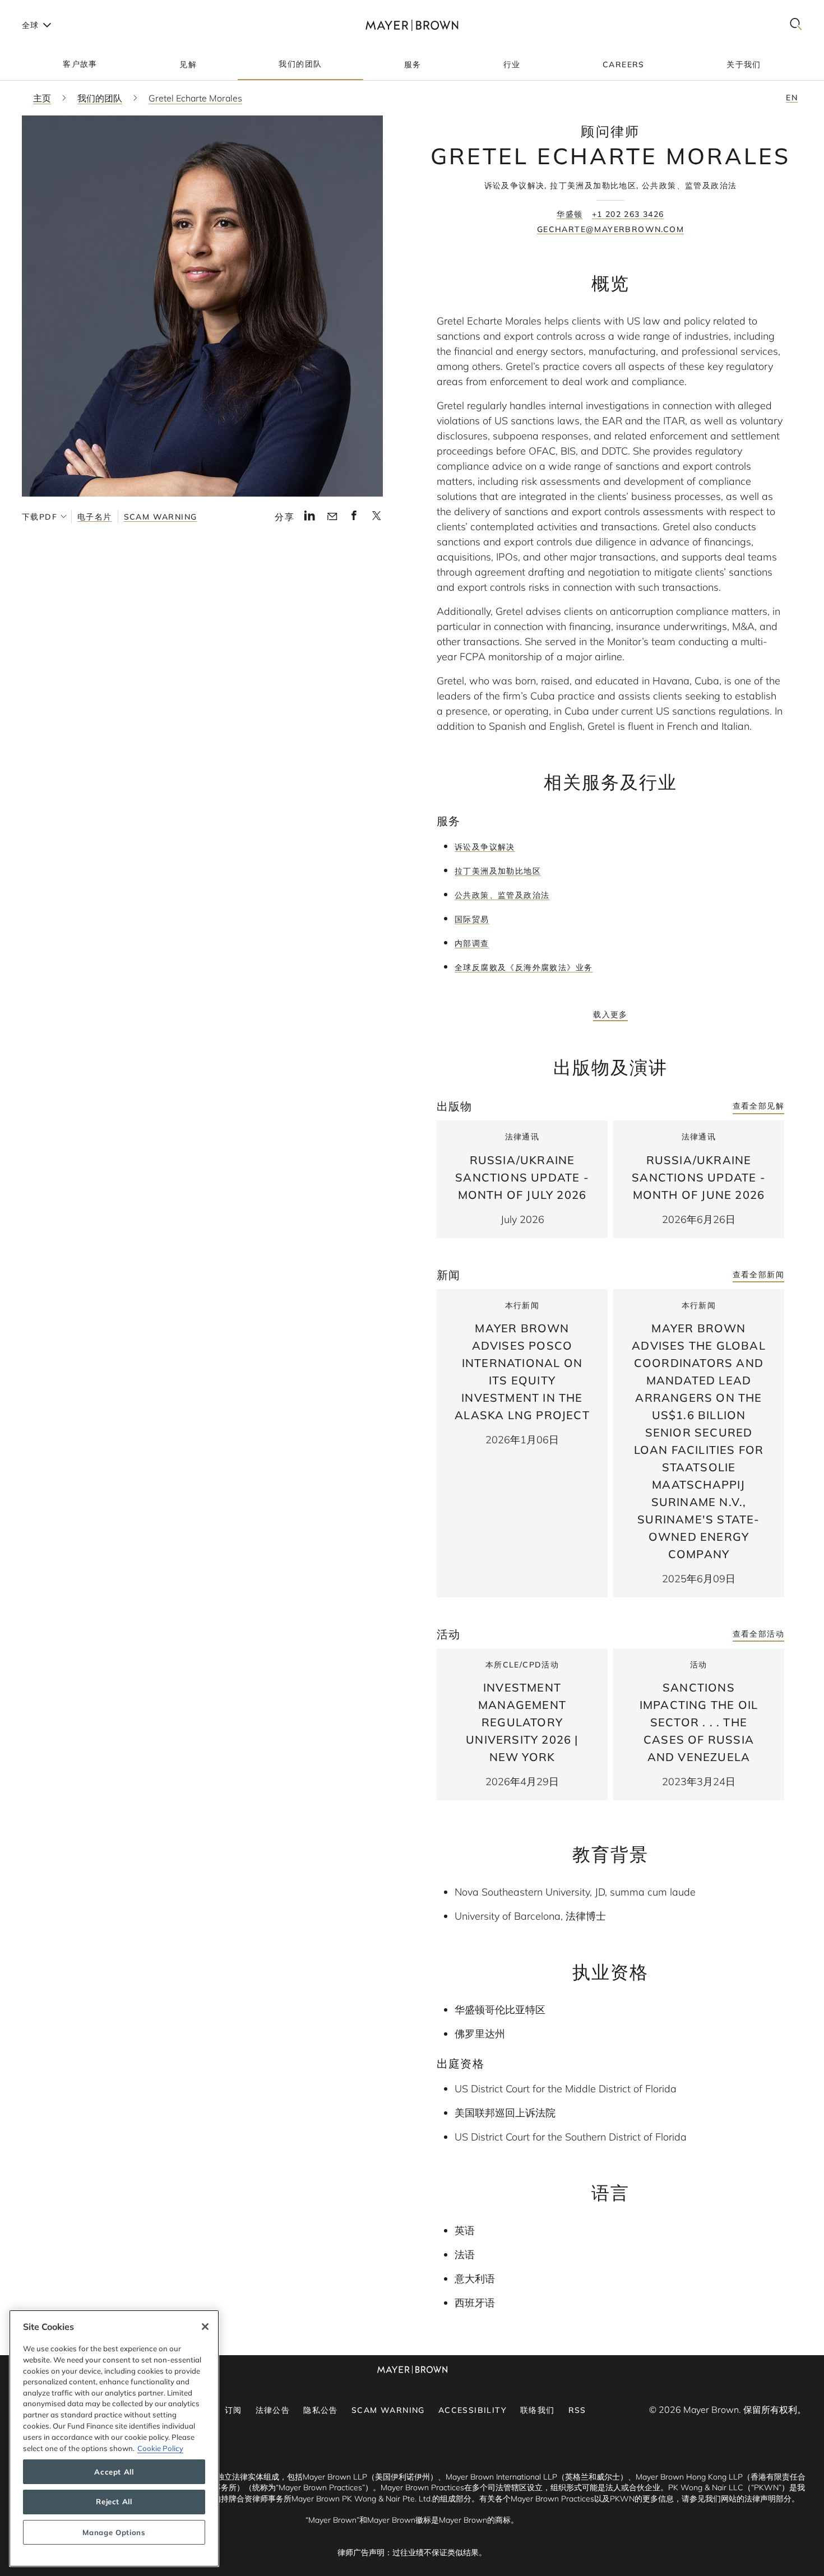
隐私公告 (321, 2410)
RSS (577, 2410)
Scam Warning (161, 517)
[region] (114, 2438)
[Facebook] (354, 518)
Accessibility (473, 2410)
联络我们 (538, 2410)
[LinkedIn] (310, 518)
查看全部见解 (758, 1106)
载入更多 (610, 1014)
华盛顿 (570, 214)
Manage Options (114, 2532)
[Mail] (332, 517)
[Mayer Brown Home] (412, 25)
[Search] (796, 25)
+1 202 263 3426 (628, 214)
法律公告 (273, 2410)
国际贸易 (472, 919)
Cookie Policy (160, 2448)
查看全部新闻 (758, 1275)
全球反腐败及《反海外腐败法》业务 (524, 967)
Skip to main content (55, 9)
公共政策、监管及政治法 (502, 895)
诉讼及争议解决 (485, 847)
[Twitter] (376, 519)
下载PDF (40, 517)
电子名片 (95, 517)
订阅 (233, 2410)
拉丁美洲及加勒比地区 (498, 871)
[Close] (205, 2327)
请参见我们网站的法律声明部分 (737, 2499)
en (792, 98)
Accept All (114, 2472)
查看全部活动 (758, 1634)
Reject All (114, 2502)
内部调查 (472, 943)
